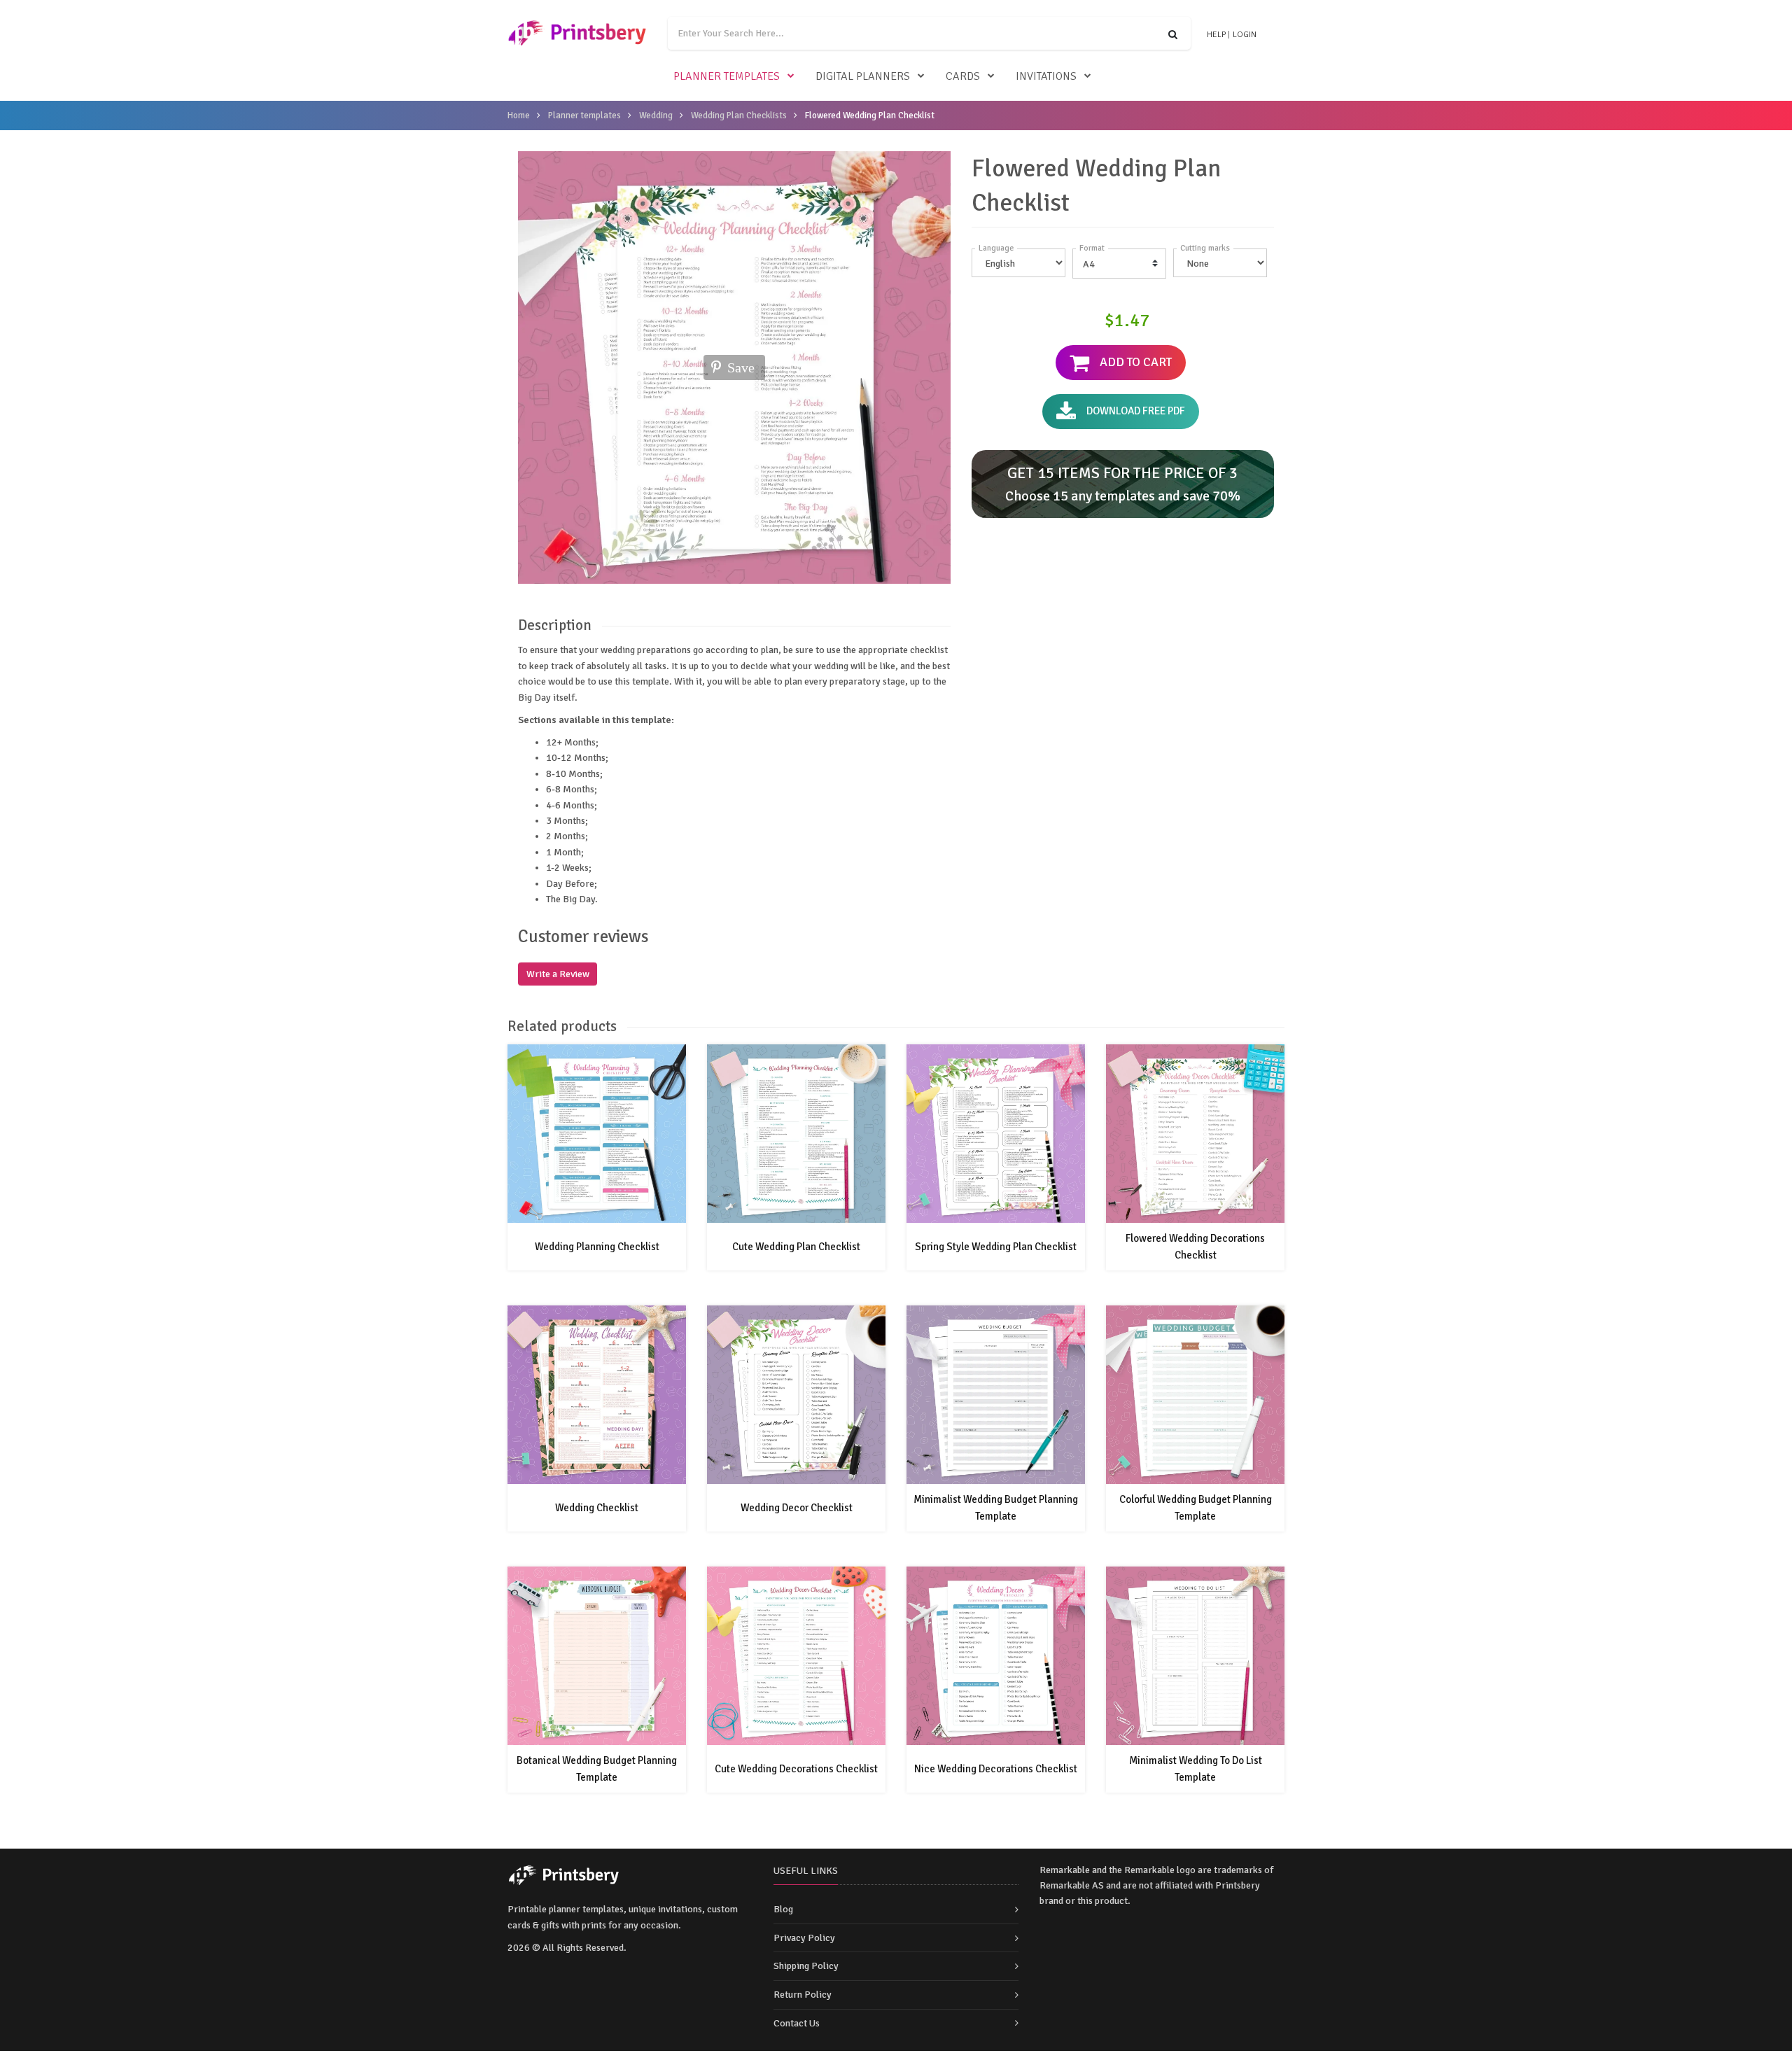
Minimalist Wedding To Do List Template (1196, 1769)
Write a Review (558, 974)
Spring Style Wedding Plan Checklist (996, 1247)
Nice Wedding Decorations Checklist (996, 1769)
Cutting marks (1205, 248)
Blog (783, 1909)
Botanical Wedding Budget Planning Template (597, 1769)
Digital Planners (863, 76)
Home (519, 115)
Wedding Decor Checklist (797, 1508)
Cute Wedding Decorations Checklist (796, 1769)
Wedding (656, 115)
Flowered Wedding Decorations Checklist (1195, 1247)
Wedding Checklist (597, 1508)
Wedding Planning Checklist (597, 1247)
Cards (963, 76)
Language (996, 248)
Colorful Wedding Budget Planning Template (1196, 1508)
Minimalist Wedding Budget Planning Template (996, 1508)
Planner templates (727, 76)
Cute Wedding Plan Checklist (796, 1247)
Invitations (1046, 76)
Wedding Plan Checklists (739, 115)
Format (1092, 248)
